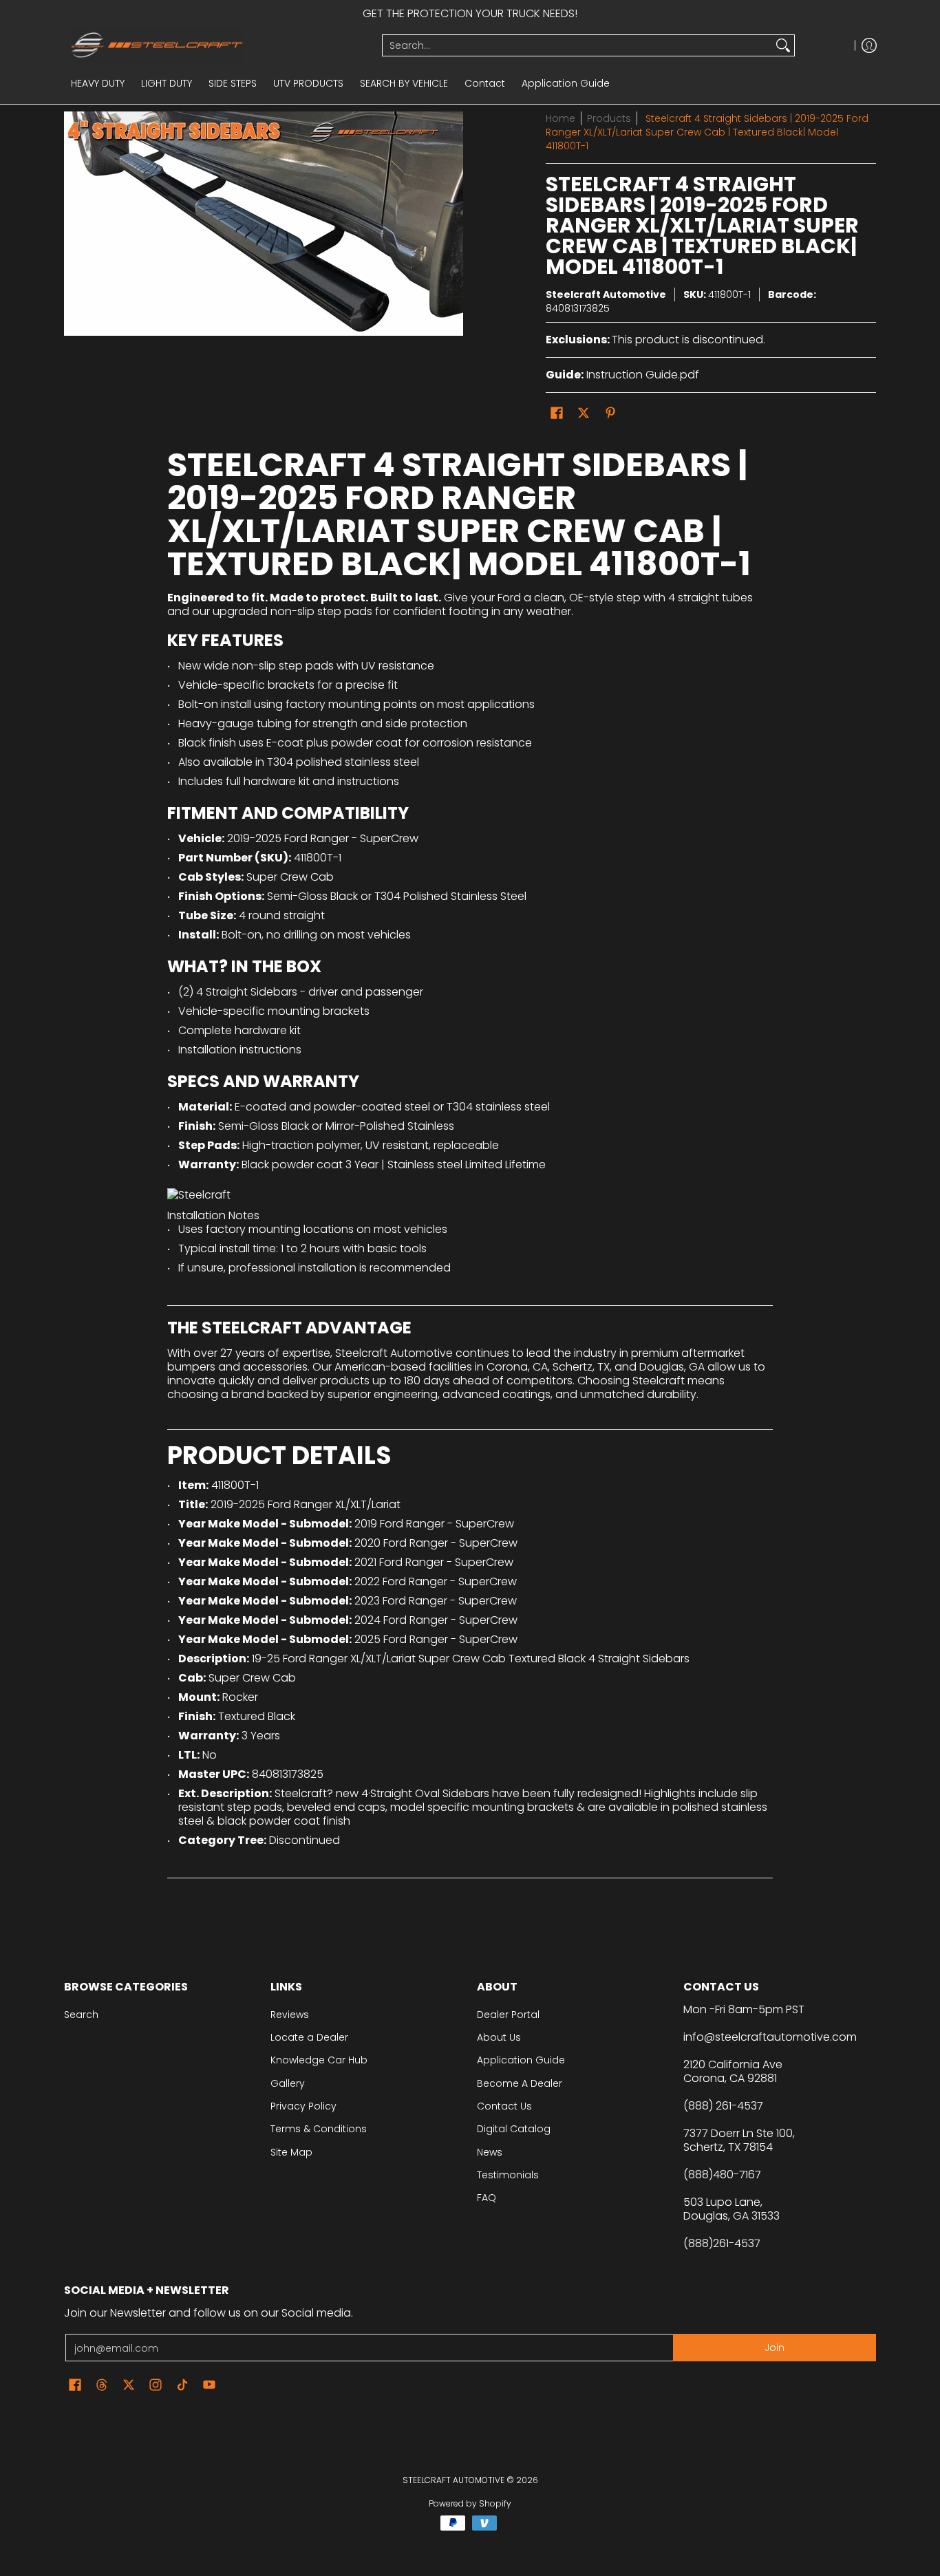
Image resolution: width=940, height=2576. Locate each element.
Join (775, 2348)
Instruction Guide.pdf (643, 375)
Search (81, 2015)
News (490, 2152)
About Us (499, 2037)
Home (560, 118)
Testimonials (508, 2175)
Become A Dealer (520, 2083)
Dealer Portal (508, 2015)
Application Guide (521, 2060)
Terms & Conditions (319, 2129)
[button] (557, 413)
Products (609, 118)
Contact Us (504, 2106)
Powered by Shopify (470, 2503)
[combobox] (577, 45)
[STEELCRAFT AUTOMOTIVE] (218, 45)
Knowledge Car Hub (319, 2060)
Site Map (291, 2152)
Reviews (290, 2015)
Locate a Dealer (309, 2037)
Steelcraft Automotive (606, 294)
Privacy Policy (303, 2106)
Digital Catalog (514, 2129)
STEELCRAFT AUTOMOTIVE (453, 2480)
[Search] (783, 45)
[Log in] (869, 45)
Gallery (288, 2083)
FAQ (487, 2198)
